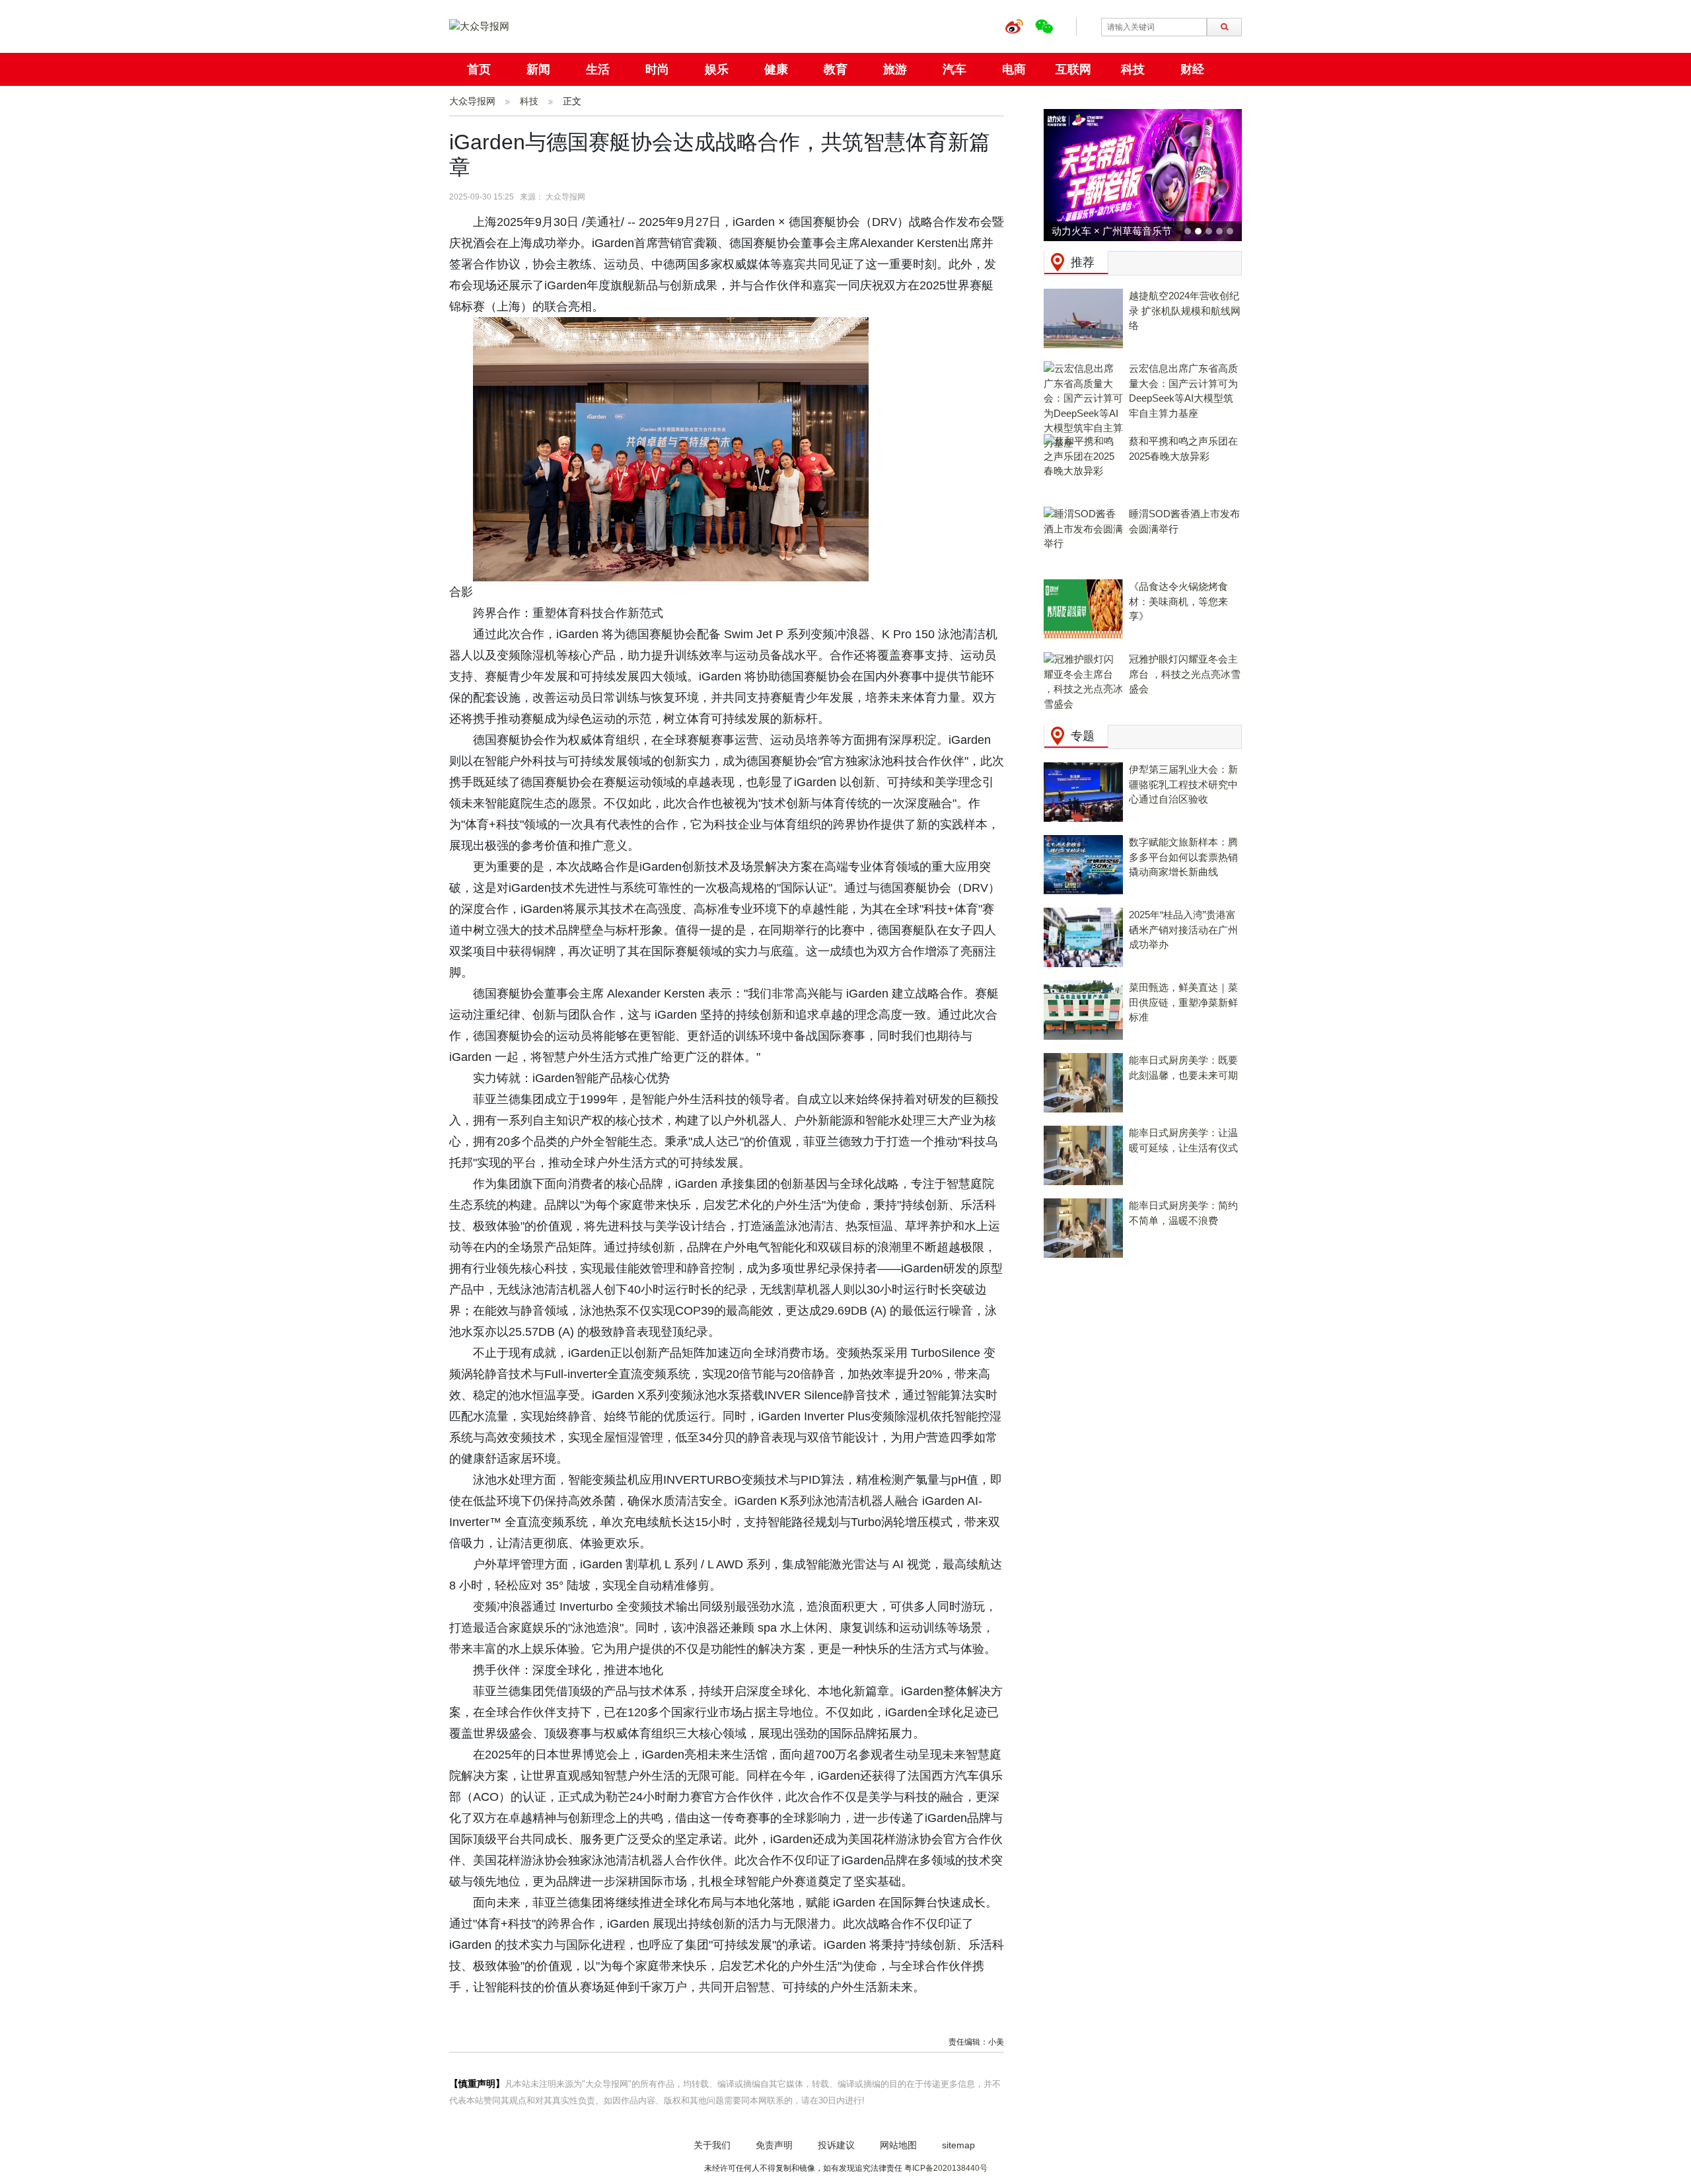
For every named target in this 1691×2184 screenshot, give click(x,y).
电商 (1014, 69)
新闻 (538, 69)
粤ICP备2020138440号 (946, 2168)
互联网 (1073, 69)
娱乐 (717, 69)
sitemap (958, 2145)
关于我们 (712, 2145)
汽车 (954, 69)
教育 (836, 69)
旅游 (895, 69)
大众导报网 (472, 101)
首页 (479, 69)
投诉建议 (836, 2145)
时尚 (657, 69)
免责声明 (774, 2145)
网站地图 (898, 2145)
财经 (1192, 69)
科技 (1133, 69)
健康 (776, 69)
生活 (598, 69)
